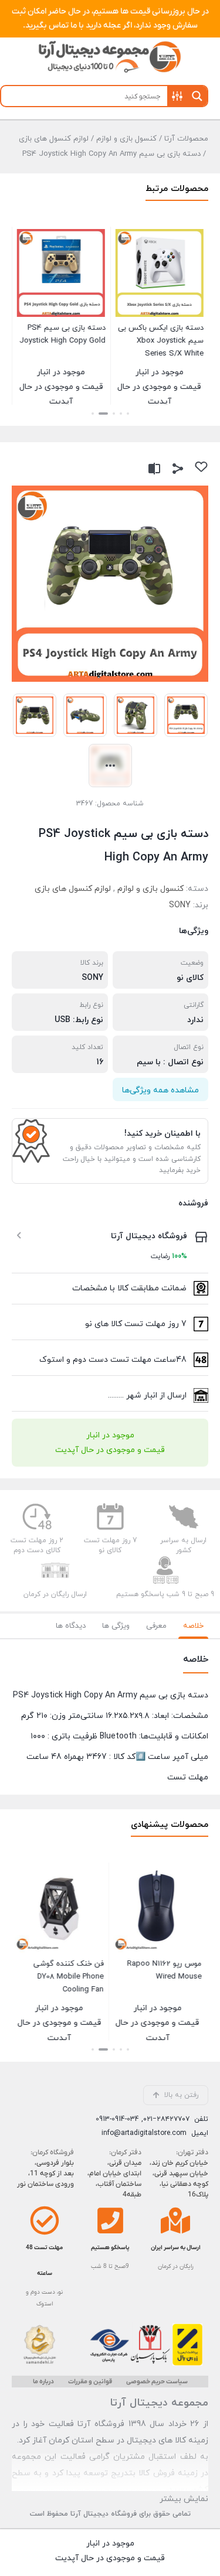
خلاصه (193, 1626)
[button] (128, 414)
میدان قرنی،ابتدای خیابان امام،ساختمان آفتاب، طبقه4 (114, 2179)
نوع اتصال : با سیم (170, 1062)
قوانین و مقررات (90, 2382)
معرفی (156, 1626)
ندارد (195, 1020)
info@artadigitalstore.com (144, 2133)
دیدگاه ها (71, 1626)
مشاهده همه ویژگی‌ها (160, 1090)
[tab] (193, 1626)
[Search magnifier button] (197, 96)
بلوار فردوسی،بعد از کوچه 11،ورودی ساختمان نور (45, 2174)
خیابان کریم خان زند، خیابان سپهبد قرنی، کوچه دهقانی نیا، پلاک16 (179, 2179)
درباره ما (43, 2382)
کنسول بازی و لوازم (126, 139)
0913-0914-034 (117, 2119)
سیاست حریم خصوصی (157, 2382)
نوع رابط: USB (79, 1020)
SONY (180, 905)
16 (100, 1062)
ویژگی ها (116, 1626)
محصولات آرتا (186, 139)
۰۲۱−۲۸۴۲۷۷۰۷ (166, 2119)
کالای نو (190, 978)
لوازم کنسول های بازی (54, 139)
